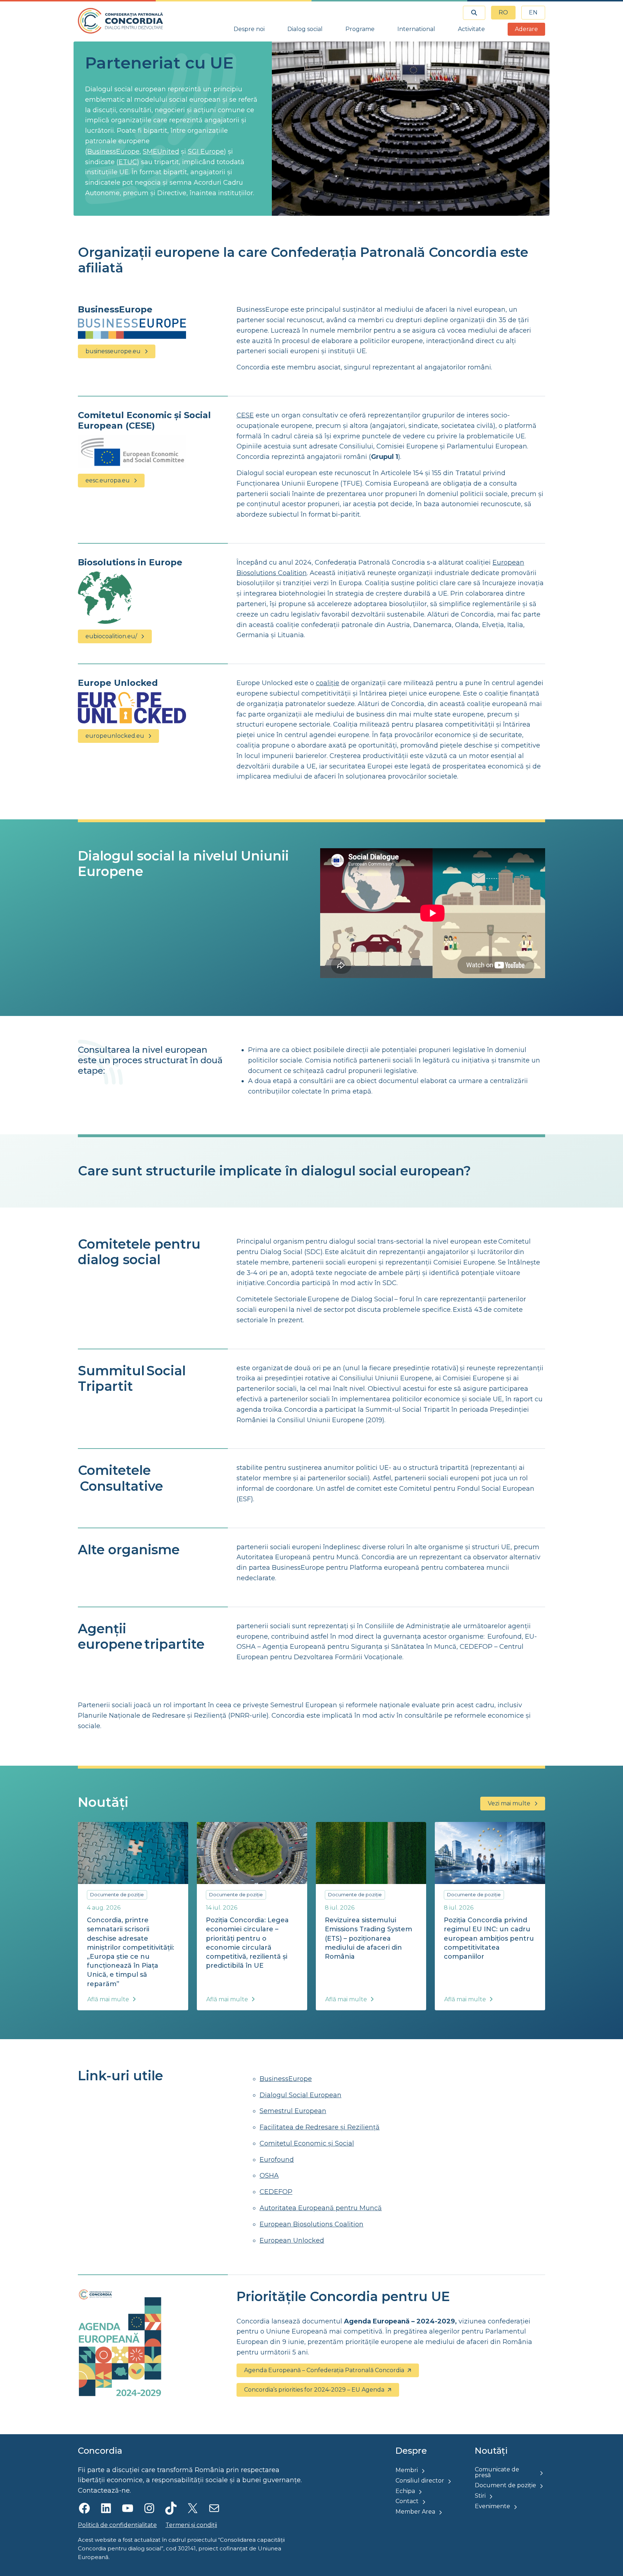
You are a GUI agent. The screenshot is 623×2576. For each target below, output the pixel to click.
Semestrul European (293, 2111)
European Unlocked (292, 2240)
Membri (407, 2470)
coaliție (328, 683)
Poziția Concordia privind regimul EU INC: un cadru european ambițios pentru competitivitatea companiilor (489, 1938)
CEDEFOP (276, 2192)
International (416, 29)
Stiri (480, 2496)
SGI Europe (206, 152)
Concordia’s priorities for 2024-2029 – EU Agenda (314, 2390)
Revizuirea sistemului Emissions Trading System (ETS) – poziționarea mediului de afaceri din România (368, 1938)
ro (503, 12)
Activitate (471, 29)
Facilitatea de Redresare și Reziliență (320, 2127)
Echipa (405, 2491)
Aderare (526, 29)
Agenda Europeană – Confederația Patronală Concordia (324, 2370)
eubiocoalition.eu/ (111, 636)
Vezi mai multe (509, 1803)
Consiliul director (420, 2481)
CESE (245, 415)
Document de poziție (505, 2485)
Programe (360, 29)
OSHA (269, 2176)
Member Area (415, 2512)
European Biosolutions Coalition (311, 2224)
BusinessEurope (113, 152)
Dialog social (305, 29)
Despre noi (249, 29)
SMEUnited (161, 152)
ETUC (128, 162)
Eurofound (277, 2160)
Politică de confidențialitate (117, 2525)
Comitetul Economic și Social (307, 2143)
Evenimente (492, 2506)
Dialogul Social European (301, 2095)
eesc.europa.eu (108, 480)
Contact (407, 2501)
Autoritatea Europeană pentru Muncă (321, 2208)
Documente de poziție (117, 1894)
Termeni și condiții (191, 2525)
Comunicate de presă (497, 2472)
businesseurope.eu (113, 351)
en (533, 12)
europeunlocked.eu (115, 736)
